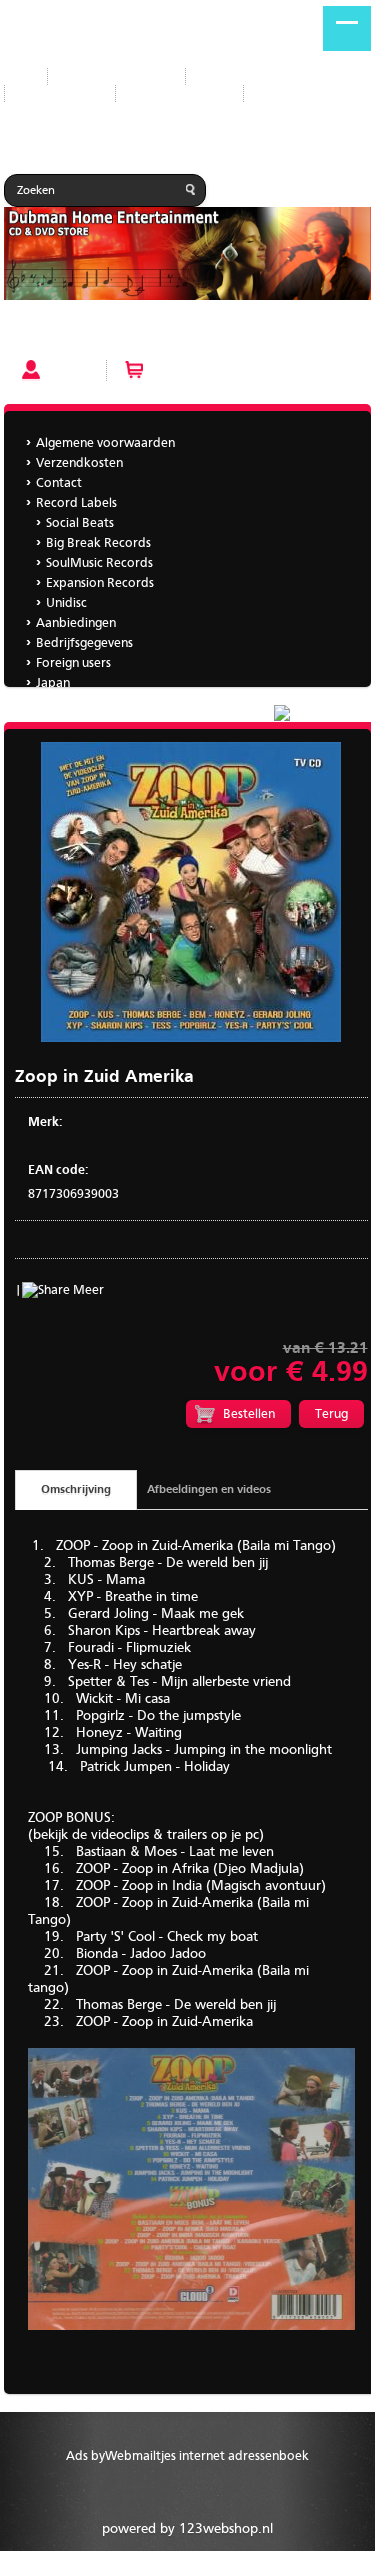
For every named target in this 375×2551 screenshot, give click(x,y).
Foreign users (73, 663)
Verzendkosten (79, 463)
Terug (331, 1414)
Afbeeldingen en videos (209, 1490)
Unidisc (66, 603)
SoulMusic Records (99, 563)
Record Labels (241, 76)
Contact (59, 483)
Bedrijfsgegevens (179, 93)
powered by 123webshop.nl (187, 2529)
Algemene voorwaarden (105, 443)
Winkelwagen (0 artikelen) (226, 370)
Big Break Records (98, 543)
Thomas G (64, 703)
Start (18, 76)
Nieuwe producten (116, 76)
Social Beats (80, 523)
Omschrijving (76, 1490)
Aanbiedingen (60, 93)
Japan (276, 93)
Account (72, 370)
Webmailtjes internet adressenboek (207, 2456)
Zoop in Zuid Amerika (72, 333)
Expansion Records (100, 583)
